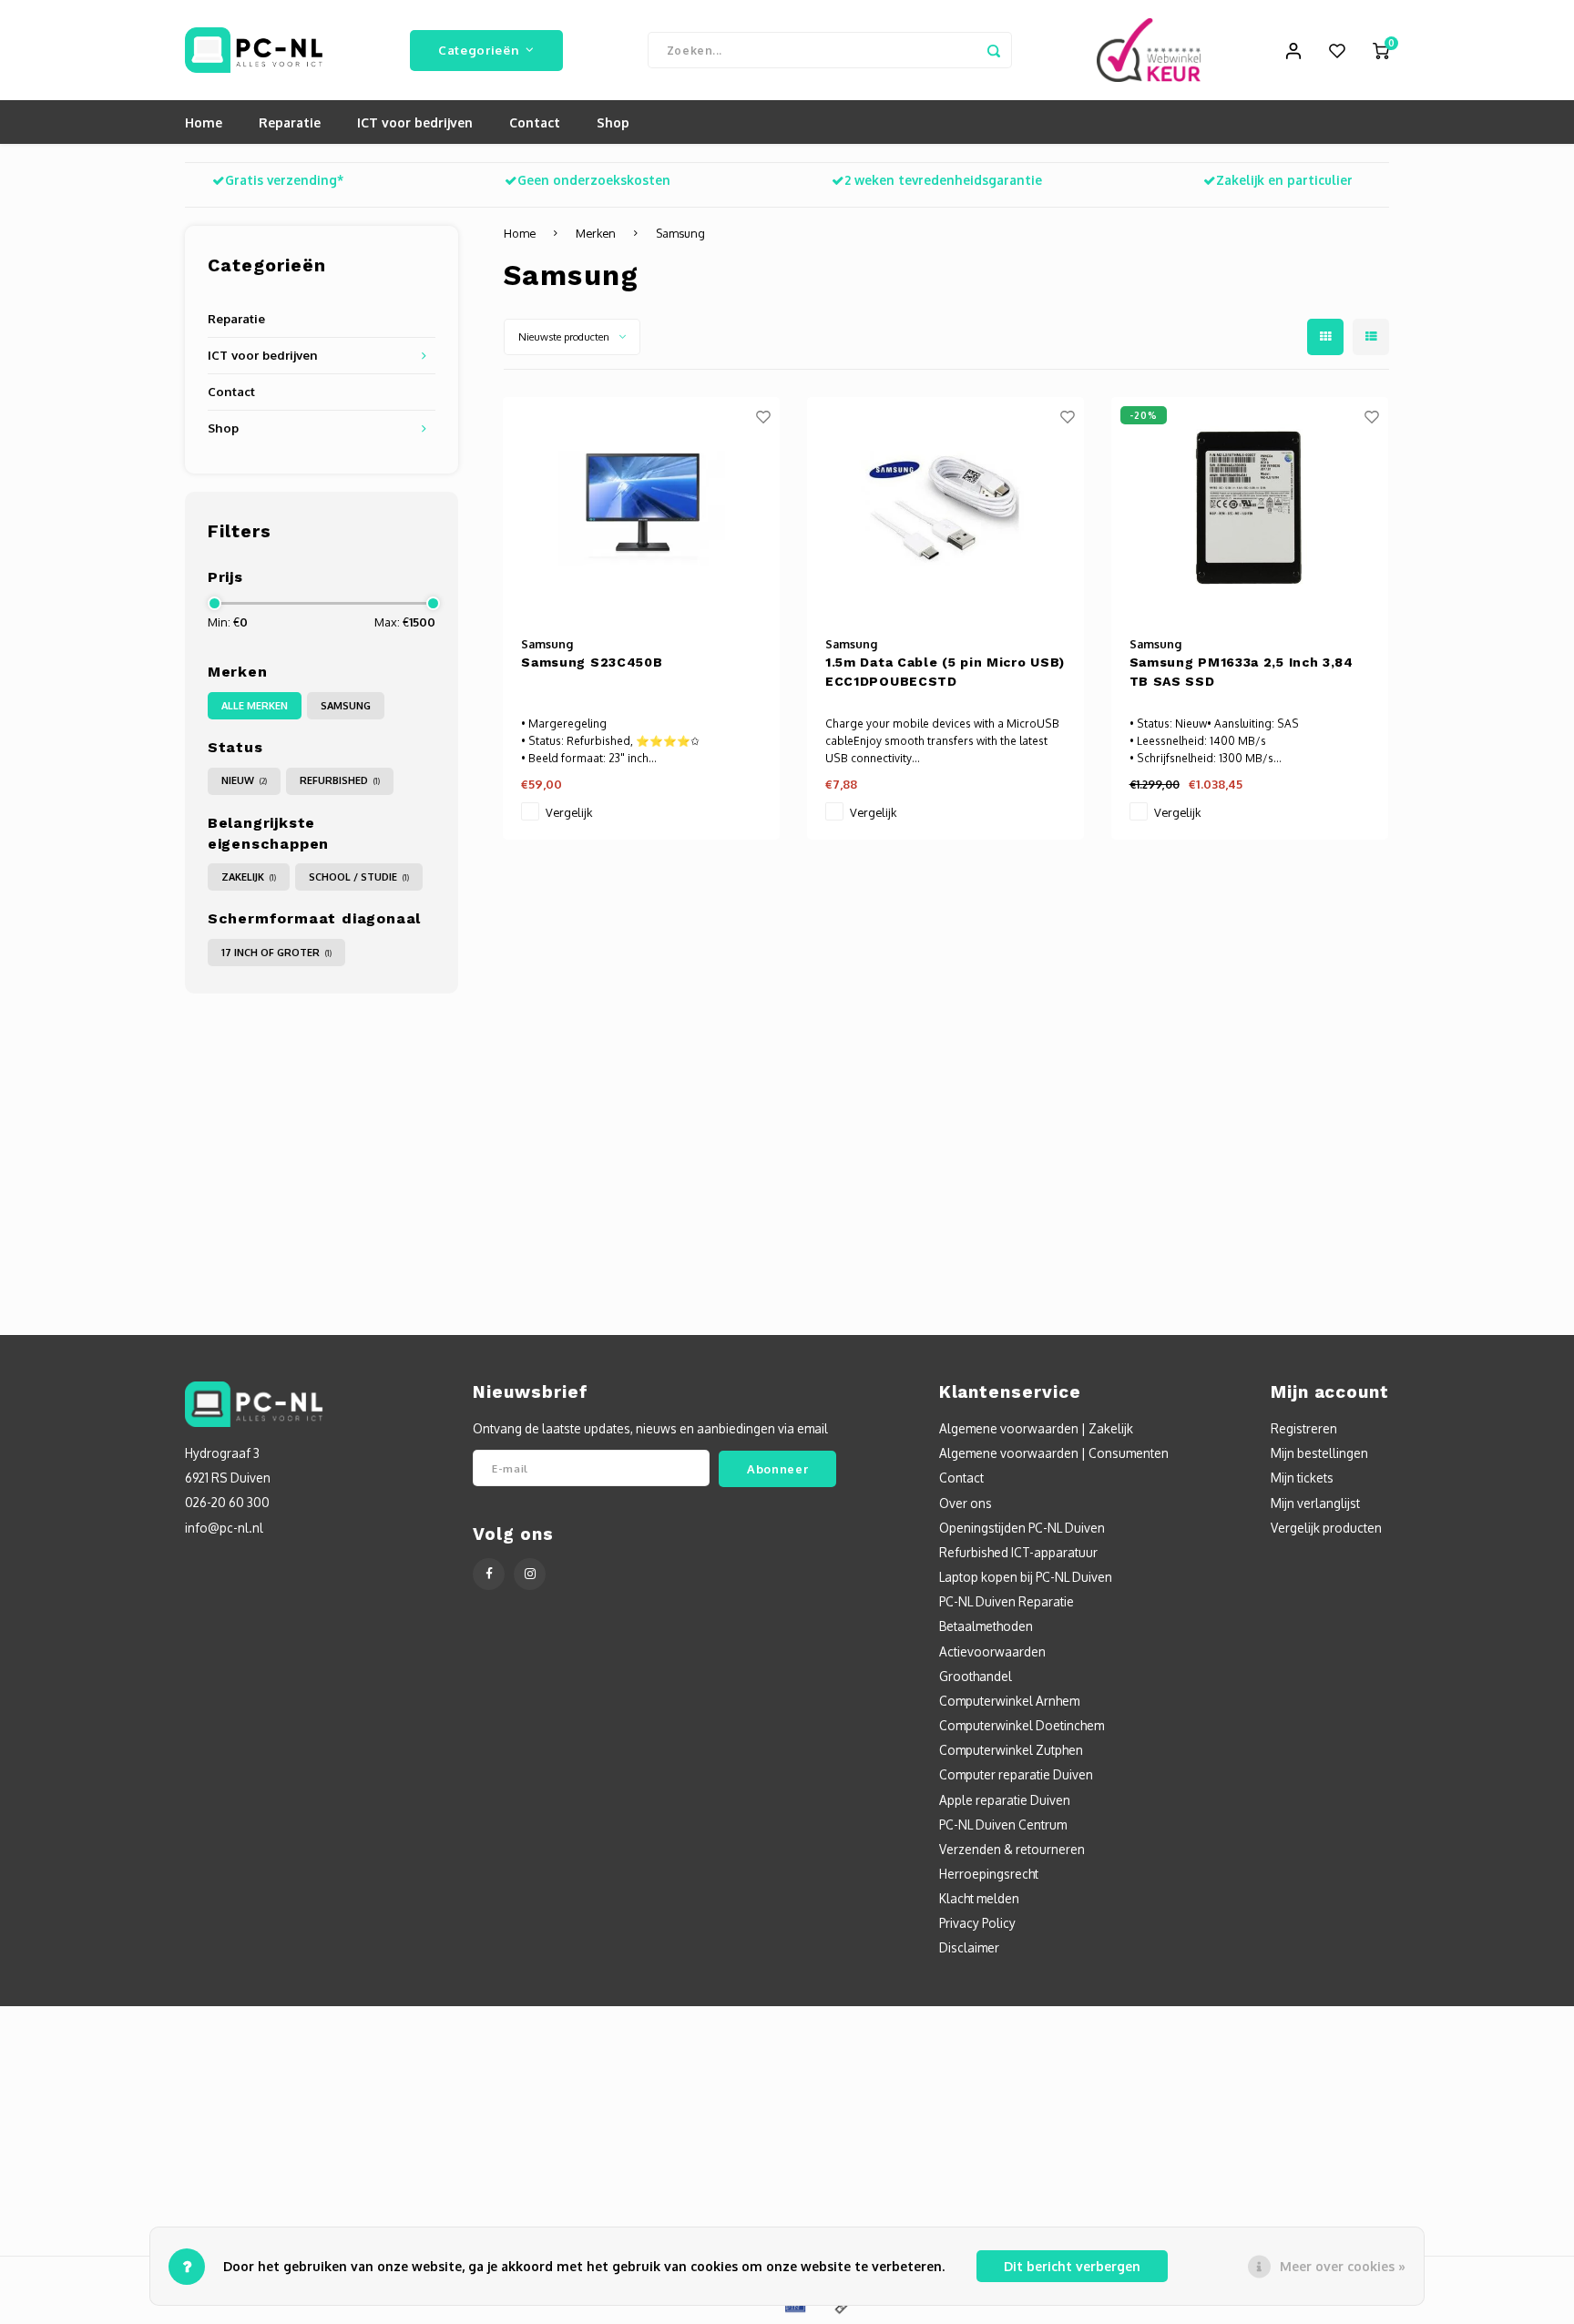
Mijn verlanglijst (1315, 1503)
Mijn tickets (1302, 1478)
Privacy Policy (977, 1923)
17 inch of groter (276, 953)
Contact (535, 122)
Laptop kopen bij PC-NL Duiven (1026, 1577)
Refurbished (340, 780)
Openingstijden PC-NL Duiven (1022, 1528)
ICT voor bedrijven (415, 122)
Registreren (1304, 1428)
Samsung (346, 706)
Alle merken (255, 706)
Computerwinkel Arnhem (1009, 1701)
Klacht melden (979, 1898)
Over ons (966, 1503)
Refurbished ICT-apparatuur (1018, 1552)
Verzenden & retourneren (1012, 1849)
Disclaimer (969, 1947)
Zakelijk (249, 877)
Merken (596, 233)
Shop (613, 122)
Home (204, 122)
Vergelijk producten (1326, 1528)
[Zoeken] (994, 50)
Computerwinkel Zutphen (1011, 1750)
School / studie (359, 877)
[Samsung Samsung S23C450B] (641, 508)
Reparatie (290, 122)
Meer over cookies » (1343, 2266)
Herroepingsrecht (989, 1874)
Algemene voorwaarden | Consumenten (1054, 1453)
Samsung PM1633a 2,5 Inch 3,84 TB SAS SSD (1242, 672)
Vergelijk (569, 812)
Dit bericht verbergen (1072, 2266)
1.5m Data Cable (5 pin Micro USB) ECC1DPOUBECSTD (945, 672)
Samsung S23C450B (592, 662)
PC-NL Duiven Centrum (1003, 1825)
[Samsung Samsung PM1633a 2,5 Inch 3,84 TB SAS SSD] (1250, 508)
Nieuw (244, 780)
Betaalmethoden (986, 1626)
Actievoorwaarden (992, 1651)
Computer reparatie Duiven (1016, 1774)
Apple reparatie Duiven (1005, 1800)
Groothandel (976, 1676)
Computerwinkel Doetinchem (1022, 1725)
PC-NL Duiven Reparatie (1007, 1601)
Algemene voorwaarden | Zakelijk (1036, 1428)
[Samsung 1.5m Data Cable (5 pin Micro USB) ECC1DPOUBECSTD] (945, 508)
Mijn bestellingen (1319, 1453)
